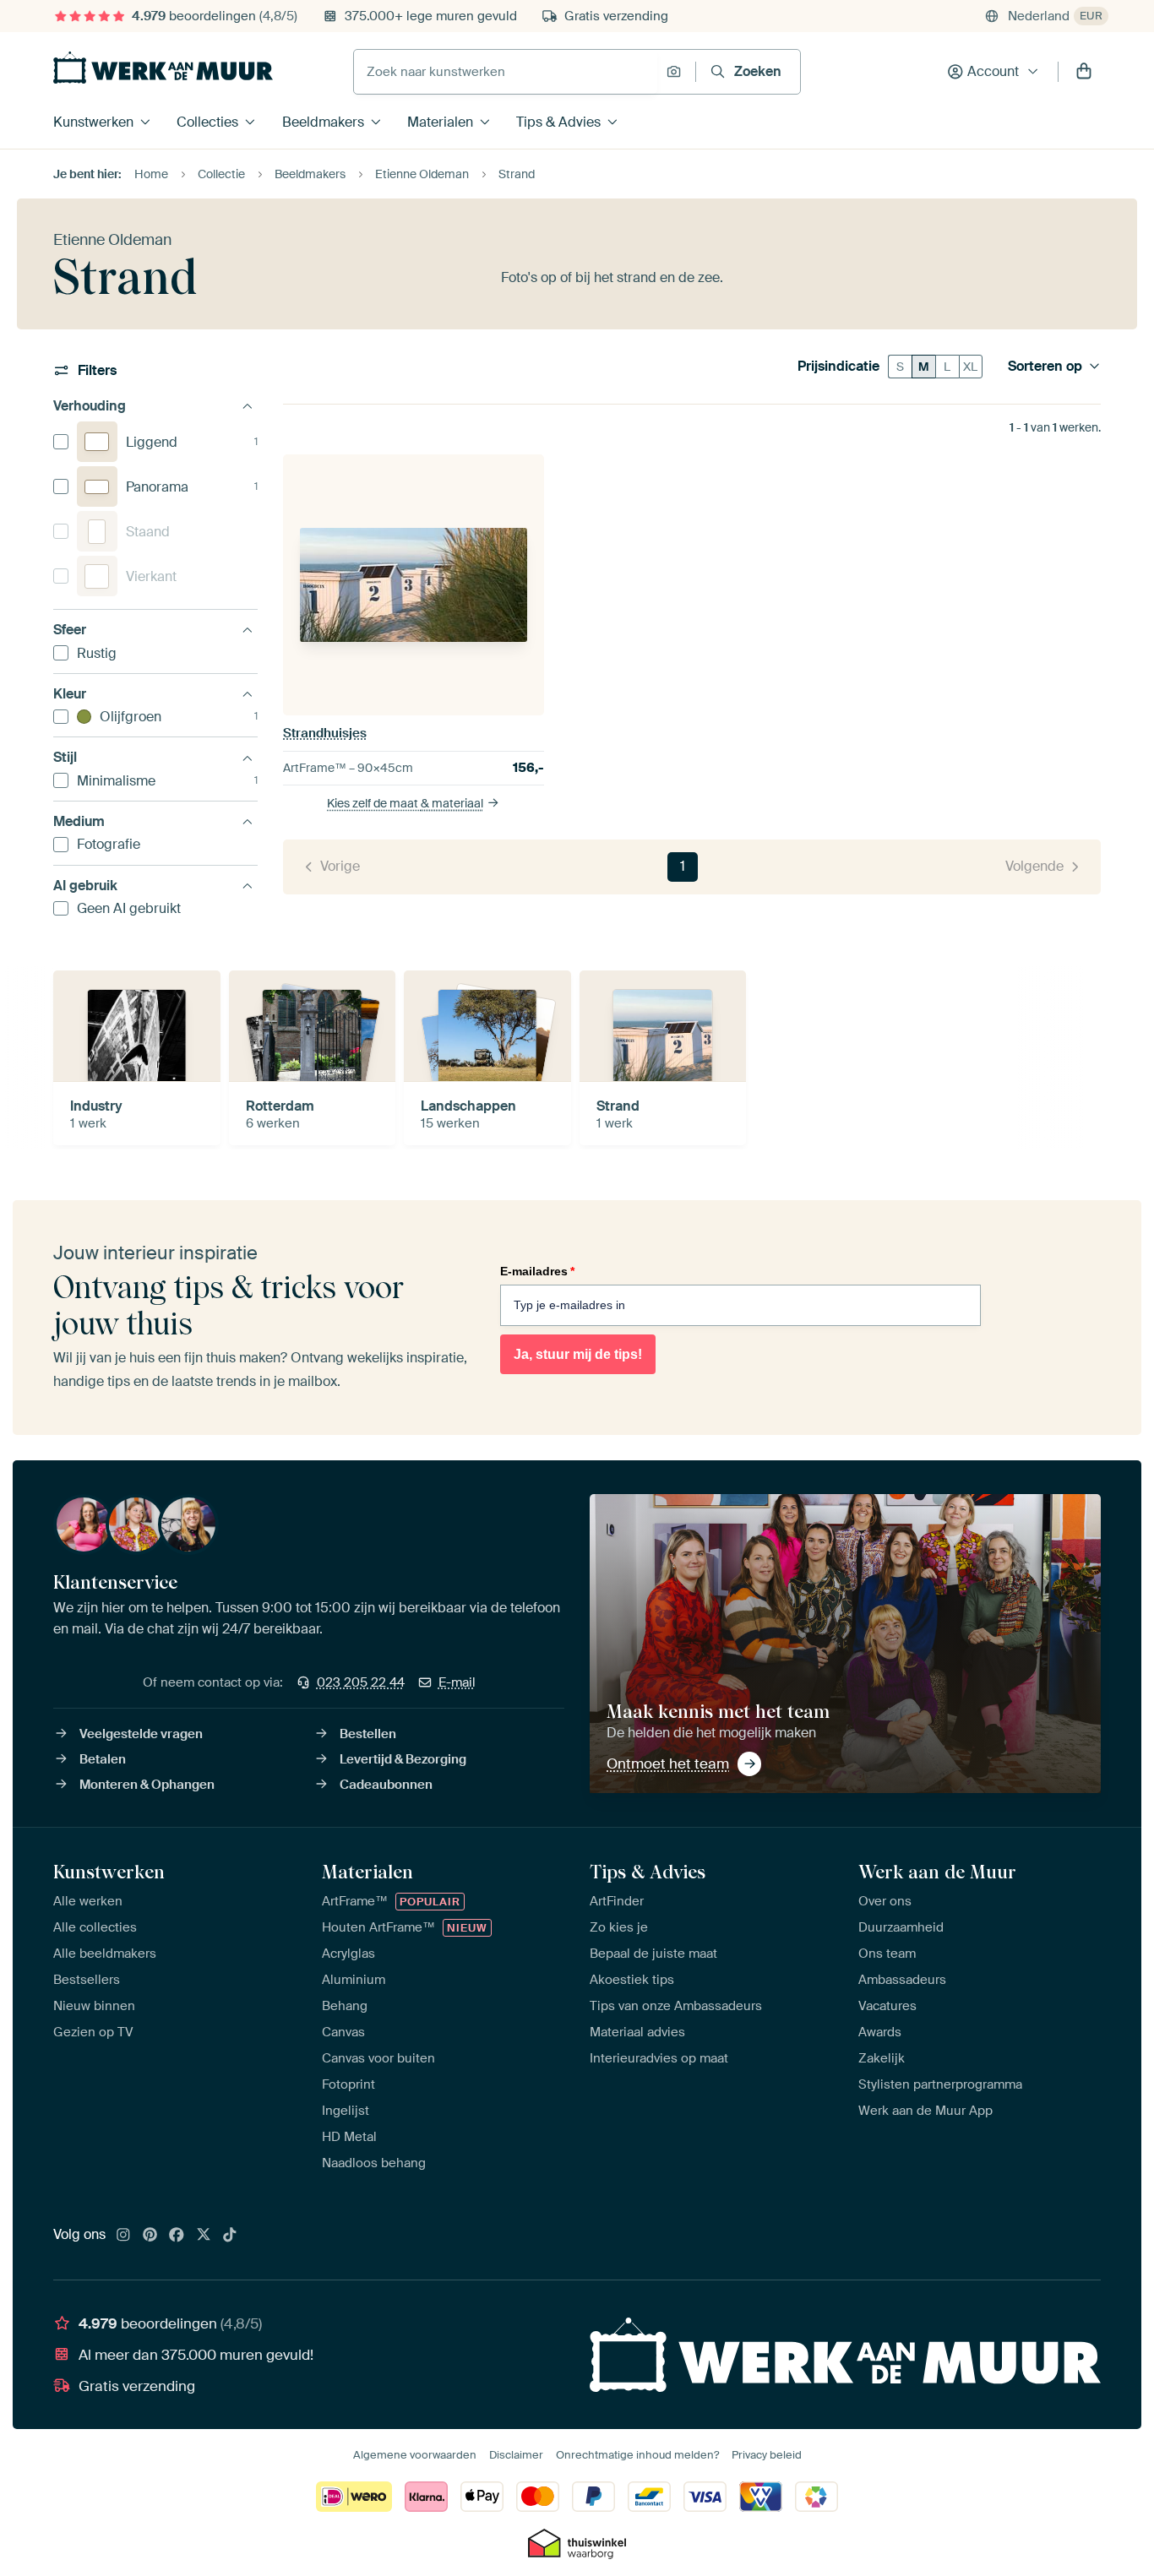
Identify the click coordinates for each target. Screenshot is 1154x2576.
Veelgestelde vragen (141, 1734)
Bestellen (368, 1734)
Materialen (440, 122)
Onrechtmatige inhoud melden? (637, 2455)
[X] (204, 2236)
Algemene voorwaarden (415, 2455)
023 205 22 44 (361, 1682)
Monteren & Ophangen (147, 1785)
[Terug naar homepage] (163, 68)
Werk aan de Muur (937, 1872)
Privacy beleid (767, 2455)
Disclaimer (516, 2455)
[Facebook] (177, 2236)
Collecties (207, 122)
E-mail (457, 1682)
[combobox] (506, 72)
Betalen (103, 1759)
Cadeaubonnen (386, 1785)
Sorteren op (1045, 367)
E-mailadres (537, 1271)
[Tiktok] (230, 2236)
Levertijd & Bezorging (403, 1759)
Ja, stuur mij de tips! (578, 1354)
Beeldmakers (323, 122)
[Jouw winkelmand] (1084, 72)
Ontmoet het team (668, 1764)
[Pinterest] (150, 2236)
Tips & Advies (558, 122)
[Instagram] (123, 2236)
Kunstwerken (93, 122)
